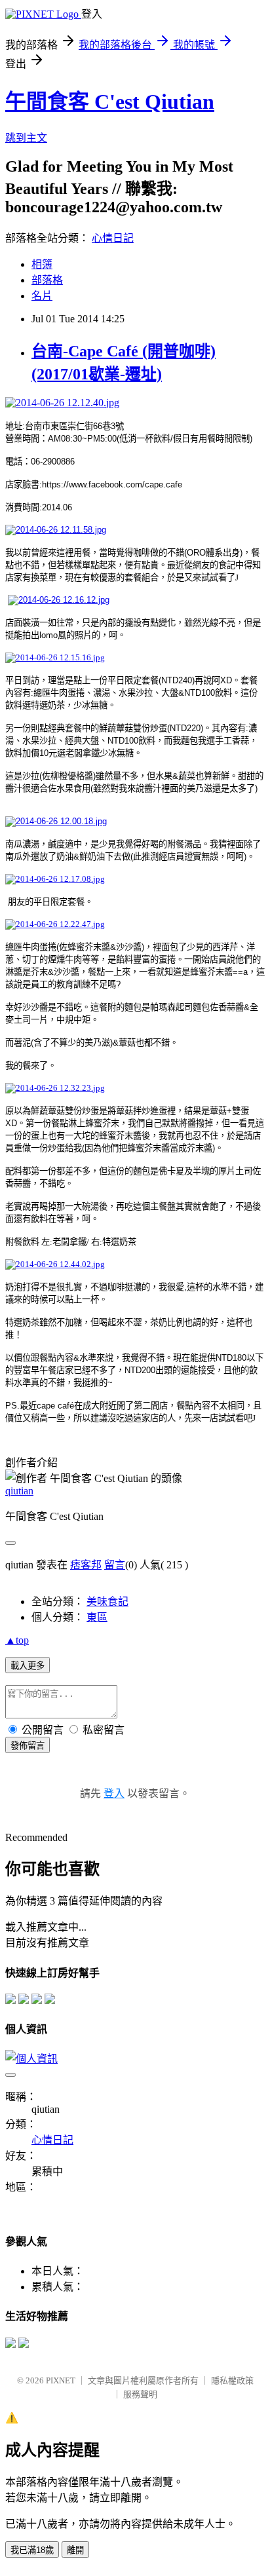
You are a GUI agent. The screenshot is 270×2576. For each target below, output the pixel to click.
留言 (115, 1565)
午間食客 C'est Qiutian (110, 102)
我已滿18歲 (32, 2550)
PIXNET (61, 2380)
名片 (42, 296)
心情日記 (113, 238)
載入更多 (28, 1666)
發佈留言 (28, 1746)
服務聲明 (140, 2394)
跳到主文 (26, 138)
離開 (75, 2550)
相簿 (42, 264)
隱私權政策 (232, 2380)
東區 (97, 1617)
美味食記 (107, 1601)
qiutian (19, 1491)
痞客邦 (86, 1565)
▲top (17, 1640)
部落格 (47, 280)
